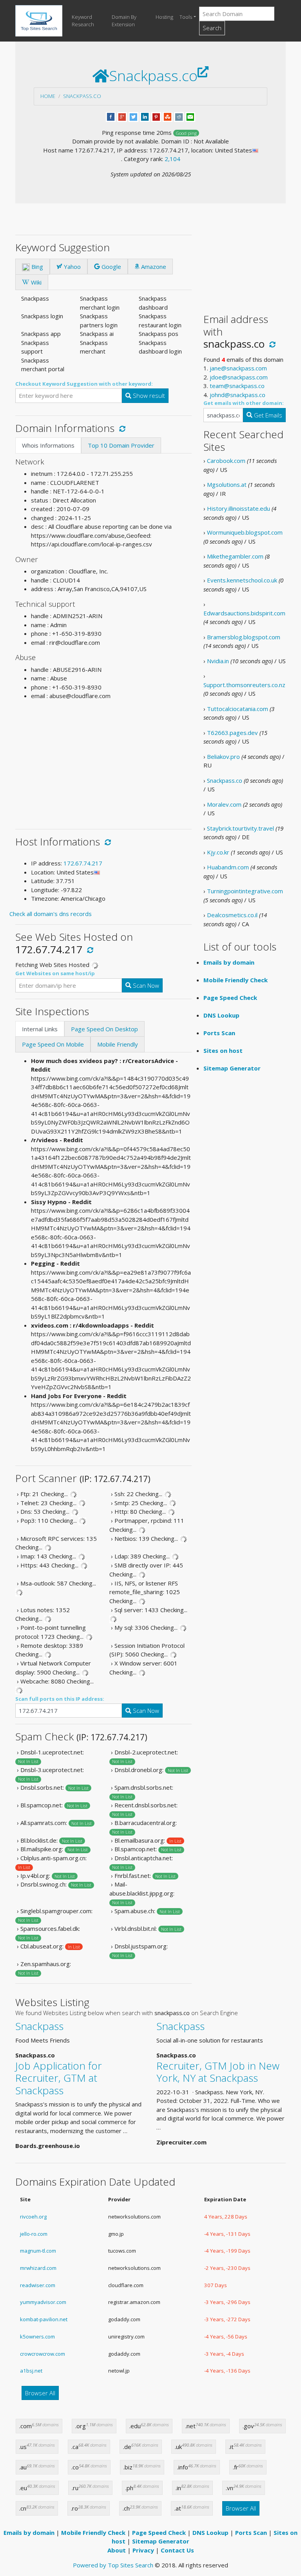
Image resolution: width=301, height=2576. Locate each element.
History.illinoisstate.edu (238, 508)
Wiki (35, 282)
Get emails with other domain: (244, 403)
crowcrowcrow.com (43, 2354)
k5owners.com (37, 2337)
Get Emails (267, 415)
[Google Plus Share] (122, 116)
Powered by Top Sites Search (113, 2565)
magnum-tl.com (38, 2251)
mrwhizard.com (38, 2268)
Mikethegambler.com (235, 556)
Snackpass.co (82, 96)
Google (111, 267)
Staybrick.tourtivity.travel (240, 828)
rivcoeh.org (33, 2217)
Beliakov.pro (223, 756)
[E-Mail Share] (190, 116)
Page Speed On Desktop (104, 1029)
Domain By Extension (124, 21)
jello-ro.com (34, 2234)
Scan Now (145, 985)
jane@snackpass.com (238, 368)
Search (212, 28)
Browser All (40, 2393)
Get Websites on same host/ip (55, 973)
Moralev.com (224, 804)
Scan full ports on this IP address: (60, 1699)
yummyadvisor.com (43, 2302)
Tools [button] (186, 17)
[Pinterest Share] (156, 116)
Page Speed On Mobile (53, 1044)
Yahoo (72, 267)
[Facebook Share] (111, 116)
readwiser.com (38, 2285)
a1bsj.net (31, 2371)
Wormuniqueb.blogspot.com (245, 532)
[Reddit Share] (179, 116)
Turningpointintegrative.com (245, 891)
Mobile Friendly (118, 1044)
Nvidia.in (218, 661)
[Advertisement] (103, 762)
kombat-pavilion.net (44, 2319)
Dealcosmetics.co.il (232, 915)
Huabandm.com (228, 867)
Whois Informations (48, 445)
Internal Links (40, 1029)
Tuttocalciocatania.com (238, 709)
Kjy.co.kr (218, 852)
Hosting (164, 17)
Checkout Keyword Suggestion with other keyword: (84, 384)
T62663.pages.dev (232, 733)
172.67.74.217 (83, 863)
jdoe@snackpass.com (239, 377)
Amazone (153, 267)
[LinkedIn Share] (145, 116)
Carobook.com (226, 461)
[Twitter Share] (133, 116)
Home (48, 96)
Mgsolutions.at (227, 484)
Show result (148, 395)
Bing (36, 267)
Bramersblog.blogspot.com (244, 637)
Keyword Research (83, 21)
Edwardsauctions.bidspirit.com (244, 613)
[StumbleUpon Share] (168, 116)
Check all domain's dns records (51, 914)
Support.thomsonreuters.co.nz (244, 685)
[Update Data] (121, 428)
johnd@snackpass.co (238, 395)
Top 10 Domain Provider (121, 445)
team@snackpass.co (237, 386)
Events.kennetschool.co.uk (242, 580)
